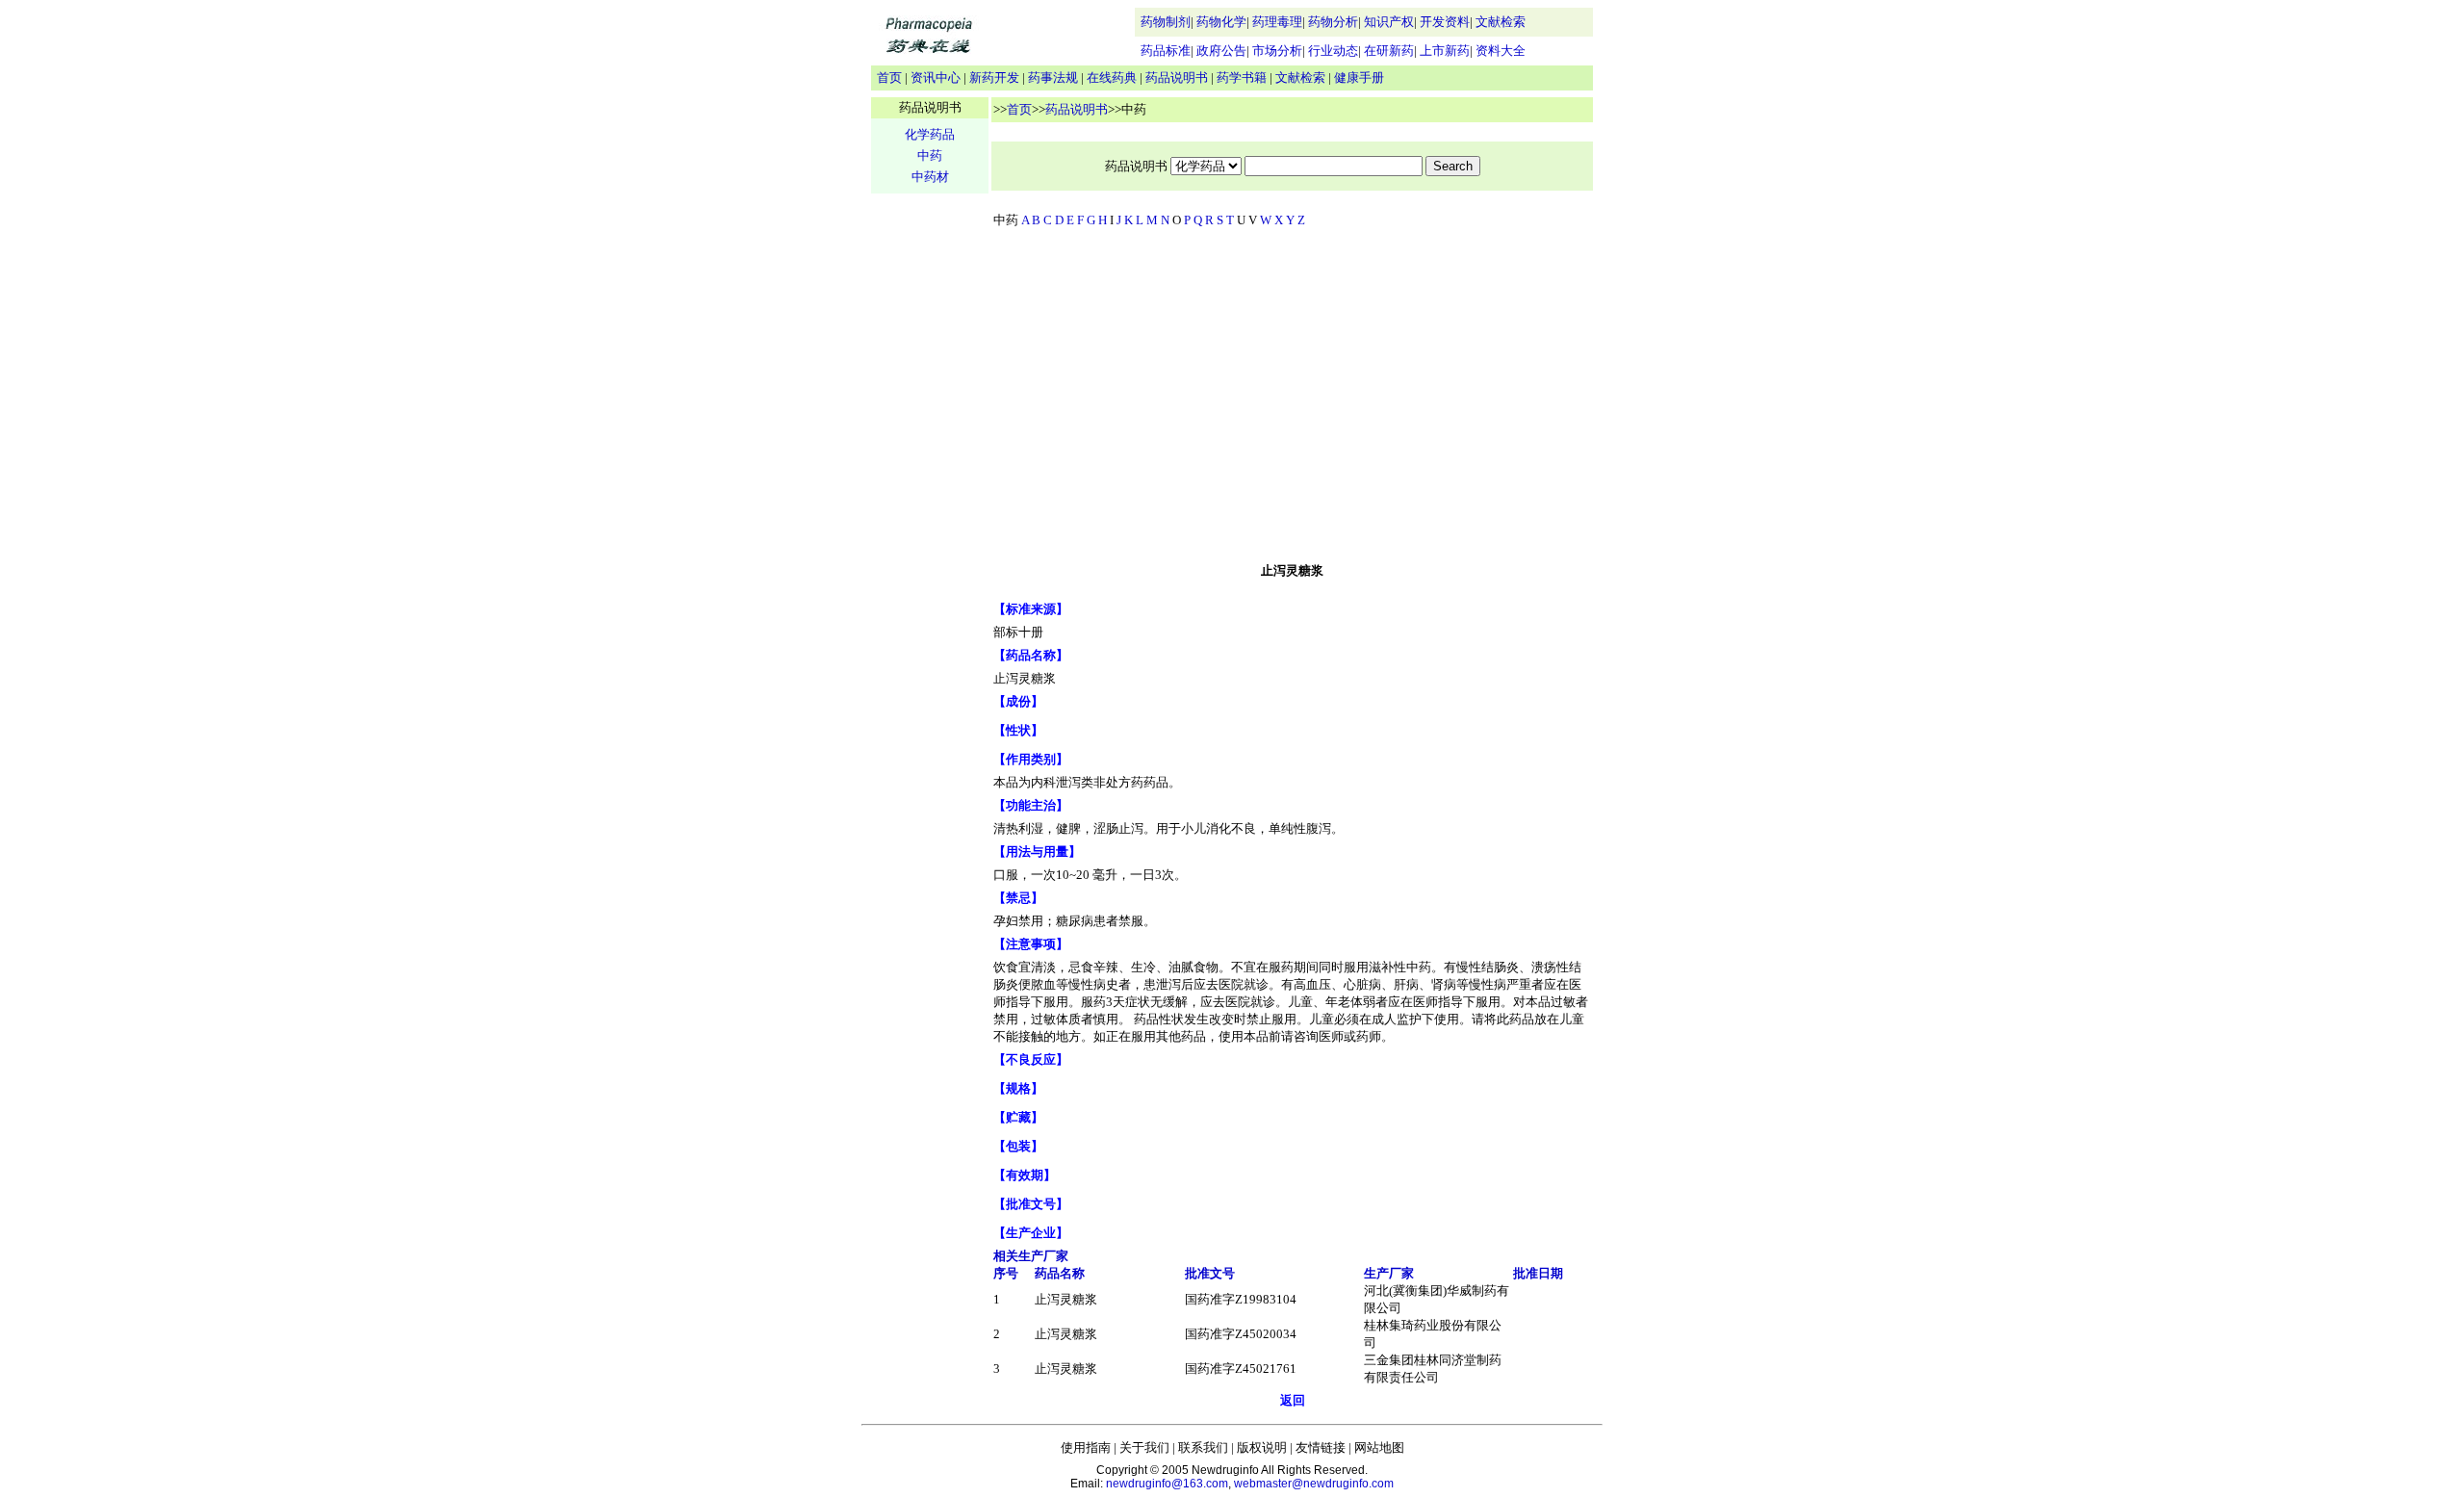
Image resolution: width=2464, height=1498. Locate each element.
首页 (889, 77)
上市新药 (1445, 51)
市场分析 (1277, 51)
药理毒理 (1277, 22)
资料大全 (1501, 51)
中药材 (930, 177)
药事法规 (1053, 77)
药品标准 (1166, 51)
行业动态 (1333, 51)
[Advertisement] (1293, 400)
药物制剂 (1166, 22)
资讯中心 (936, 77)
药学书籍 (1242, 77)
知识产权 (1389, 22)
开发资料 (1445, 22)
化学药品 (930, 134)
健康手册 (1359, 77)
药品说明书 (1177, 77)
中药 (930, 155)
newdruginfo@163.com (1167, 1484)
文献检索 (1501, 22)
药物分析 (1333, 22)
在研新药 (1389, 51)
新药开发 (994, 77)
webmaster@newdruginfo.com (1314, 1484)
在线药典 (1112, 77)
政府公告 (1221, 51)
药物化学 (1221, 22)
